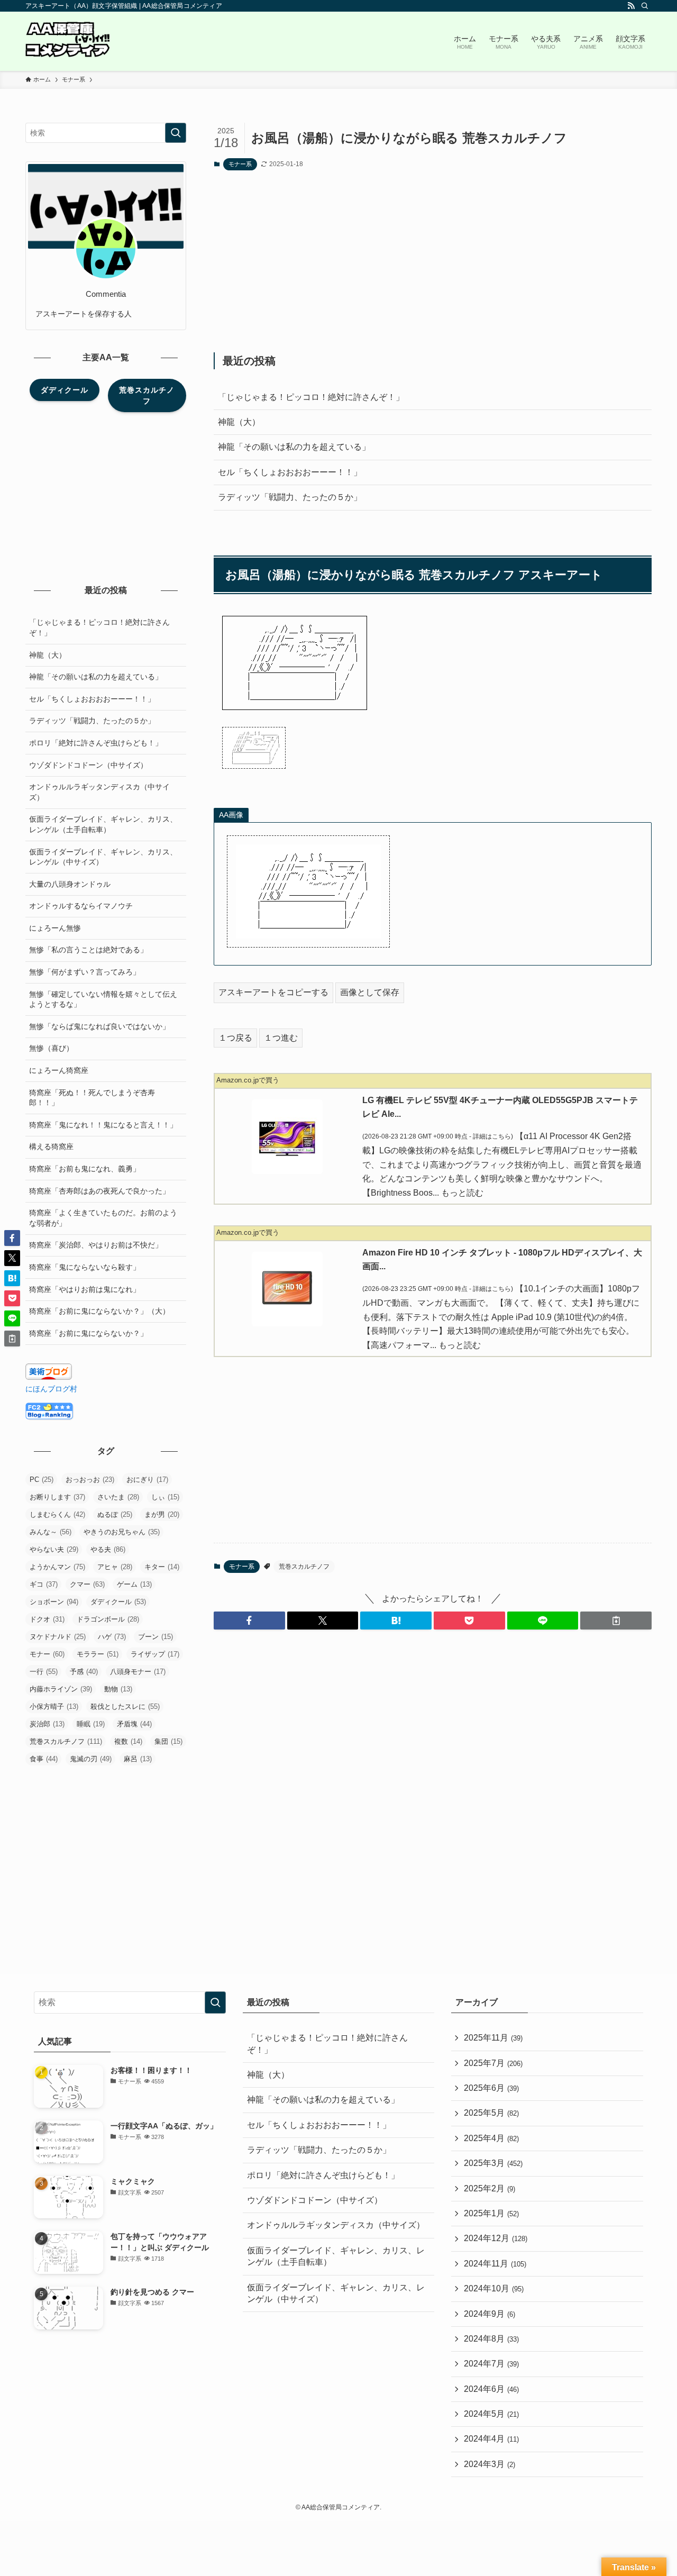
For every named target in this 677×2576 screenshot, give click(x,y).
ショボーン (54, 1602)
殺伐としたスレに (125, 1706)
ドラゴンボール (108, 1619)
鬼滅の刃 (91, 1759)
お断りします (57, 1497)
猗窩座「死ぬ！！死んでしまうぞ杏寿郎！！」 (92, 1098)
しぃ (165, 1497)
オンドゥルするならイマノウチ (81, 906)
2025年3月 (493, 2163)
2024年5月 (491, 2414)
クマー (87, 1584)
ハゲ (112, 1637)
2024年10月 (494, 2288)
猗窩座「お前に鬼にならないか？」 (88, 1333)
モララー (98, 1654)
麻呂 (138, 1759)
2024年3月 (490, 2464)
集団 (168, 1741)
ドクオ (47, 1619)
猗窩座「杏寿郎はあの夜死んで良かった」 (99, 1191)
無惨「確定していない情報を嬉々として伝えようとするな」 (103, 999)
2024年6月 (491, 2389)
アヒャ (115, 1567)
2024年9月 (490, 2314)
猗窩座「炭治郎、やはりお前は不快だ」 (96, 1245)
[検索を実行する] (176, 133)
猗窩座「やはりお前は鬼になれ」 (85, 1289)
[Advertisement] (433, 261)
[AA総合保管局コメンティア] (68, 41)
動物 (118, 1689)
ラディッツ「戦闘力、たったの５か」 (290, 497)
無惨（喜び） (51, 1048)
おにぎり (147, 1480)
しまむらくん (57, 1514)
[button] (249, 1621)
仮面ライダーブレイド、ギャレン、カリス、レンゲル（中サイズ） (103, 857)
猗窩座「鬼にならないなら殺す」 (85, 1267)
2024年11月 (495, 2264)
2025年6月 (491, 2088)
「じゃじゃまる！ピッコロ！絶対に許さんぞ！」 (311, 397)
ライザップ (155, 1654)
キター (162, 1567)
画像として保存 (370, 992)
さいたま (118, 1497)
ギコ (44, 1584)
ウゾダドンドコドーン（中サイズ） (88, 765)
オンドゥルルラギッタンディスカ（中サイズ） (99, 792)
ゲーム (134, 1584)
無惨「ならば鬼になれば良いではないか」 (99, 1026)
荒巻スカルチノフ (304, 1567)
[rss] (631, 6)
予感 (84, 1672)
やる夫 (108, 1549)
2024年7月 (491, 2364)
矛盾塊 (134, 1724)
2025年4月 (491, 2138)
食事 (44, 1759)
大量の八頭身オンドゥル (70, 884)
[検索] (645, 6)
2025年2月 (490, 2188)
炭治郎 (47, 1724)
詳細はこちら (492, 1136)
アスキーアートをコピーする (273, 992)
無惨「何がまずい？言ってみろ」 (85, 972)
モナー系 (240, 164)
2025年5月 (491, 2113)
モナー (47, 1654)
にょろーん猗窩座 (59, 1070)
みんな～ (51, 1532)
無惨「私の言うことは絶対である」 (88, 950)
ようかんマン (57, 1567)
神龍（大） (239, 422)
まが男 (162, 1514)
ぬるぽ (115, 1514)
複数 (128, 1741)
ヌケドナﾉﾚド (58, 1637)
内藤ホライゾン (61, 1689)
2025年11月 (493, 2038)
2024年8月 (491, 2339)
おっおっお (90, 1480)
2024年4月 (491, 2439)
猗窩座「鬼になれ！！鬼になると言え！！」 (103, 1125)
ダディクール (118, 1602)
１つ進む (281, 1038)
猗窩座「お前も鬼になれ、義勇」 (85, 1169)
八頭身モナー (138, 1672)
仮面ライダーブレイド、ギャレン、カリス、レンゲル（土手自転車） (103, 824)
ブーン (155, 1637)
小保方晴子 (54, 1706)
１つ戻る (235, 1038)
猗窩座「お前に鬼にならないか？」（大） (99, 1311)
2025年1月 (491, 2213)
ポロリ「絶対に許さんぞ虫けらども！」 (96, 743)
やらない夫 (54, 1549)
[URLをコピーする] (616, 1621)
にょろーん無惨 (55, 928)
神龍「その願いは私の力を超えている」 (294, 447)
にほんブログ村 (51, 1389)
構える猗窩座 (51, 1146)
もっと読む (462, 1193)
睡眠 (91, 1724)
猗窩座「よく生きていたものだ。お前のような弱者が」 (103, 1218)
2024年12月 (496, 2238)
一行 (44, 1672)
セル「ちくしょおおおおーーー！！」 (290, 472)
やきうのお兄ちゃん (122, 1532)
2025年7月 (493, 2063)
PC (42, 1480)
